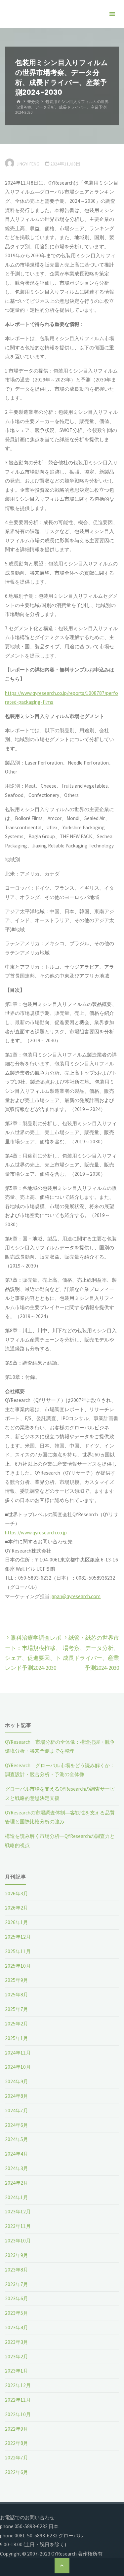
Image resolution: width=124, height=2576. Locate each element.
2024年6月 (17, 2125)
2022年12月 (18, 2385)
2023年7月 (17, 2284)
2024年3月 (17, 2168)
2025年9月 (17, 1980)
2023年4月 (17, 2327)
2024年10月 (18, 2067)
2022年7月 (17, 2458)
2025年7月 (17, 2009)
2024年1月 (17, 2197)
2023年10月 (18, 2241)
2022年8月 (17, 2443)
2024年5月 (17, 2139)
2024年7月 (17, 2111)
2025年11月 (18, 1951)
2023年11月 (18, 2226)
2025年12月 (18, 1937)
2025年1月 (17, 2038)
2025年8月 (17, 1995)
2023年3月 (17, 2342)
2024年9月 (17, 2081)
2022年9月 (17, 2429)
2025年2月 (17, 2024)
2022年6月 (17, 2472)
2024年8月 (17, 2096)
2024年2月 (17, 2183)
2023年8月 (17, 2270)
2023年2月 (17, 2357)
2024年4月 (17, 2154)
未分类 (33, 102)
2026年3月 (17, 1894)
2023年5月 (17, 2313)
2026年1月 (17, 1922)
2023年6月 (17, 2298)
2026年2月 (17, 1908)
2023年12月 (18, 2212)
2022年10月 (18, 2414)
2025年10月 (18, 1966)
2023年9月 (17, 2255)
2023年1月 (17, 2371)
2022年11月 (18, 2400)
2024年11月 (18, 2053)
